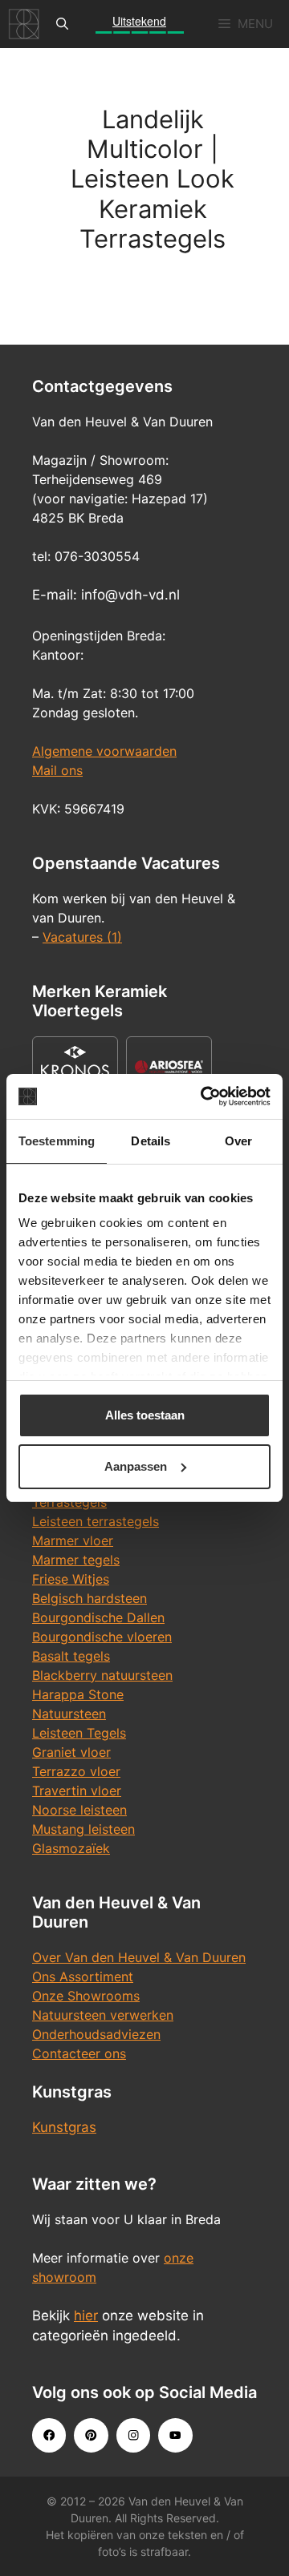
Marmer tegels (76, 1560)
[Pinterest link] (91, 2435)
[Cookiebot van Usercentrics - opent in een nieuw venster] (204, 1096)
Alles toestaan (145, 1415)
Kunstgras (64, 2127)
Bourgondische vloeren (102, 1637)
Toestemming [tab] (57, 1141)
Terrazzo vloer (76, 1771)
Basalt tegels (71, 1656)
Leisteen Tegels (79, 1733)
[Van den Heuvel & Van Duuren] (24, 24)
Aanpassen (136, 1466)
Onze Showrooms (86, 1996)
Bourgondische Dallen (98, 1617)
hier (86, 2316)
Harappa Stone (78, 1694)
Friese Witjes (71, 1579)
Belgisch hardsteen (90, 1598)
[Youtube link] (175, 2435)
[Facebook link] (49, 2435)
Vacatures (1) (82, 937)
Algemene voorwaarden (104, 751)
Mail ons (57, 770)
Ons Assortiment (83, 1976)
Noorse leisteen (79, 1810)
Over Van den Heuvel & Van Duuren (139, 1957)
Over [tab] (238, 1141)
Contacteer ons (79, 2053)
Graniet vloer (71, 1752)
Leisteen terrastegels (96, 1521)
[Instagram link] (133, 2435)
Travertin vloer (77, 1791)
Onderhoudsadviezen (96, 2034)
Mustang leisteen (83, 1829)
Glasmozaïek (71, 1848)
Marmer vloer (73, 1540)
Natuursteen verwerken (103, 2015)
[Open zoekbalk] (62, 24)
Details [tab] (151, 1141)
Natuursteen (69, 1714)
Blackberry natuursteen (102, 1675)
